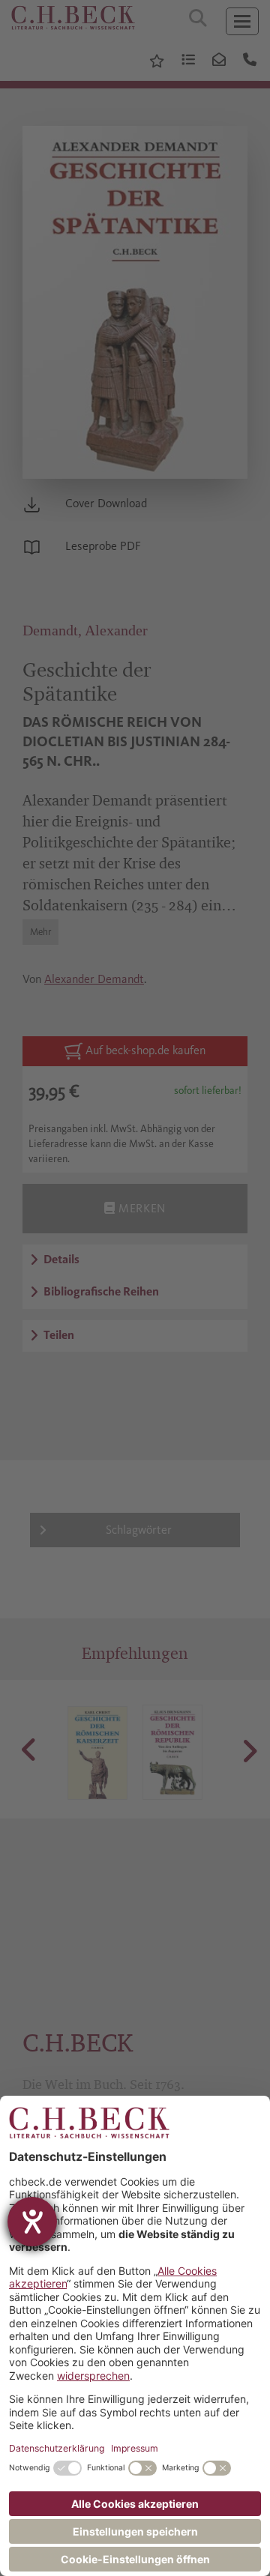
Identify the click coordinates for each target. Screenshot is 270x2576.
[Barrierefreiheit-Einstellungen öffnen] (32, 2222)
